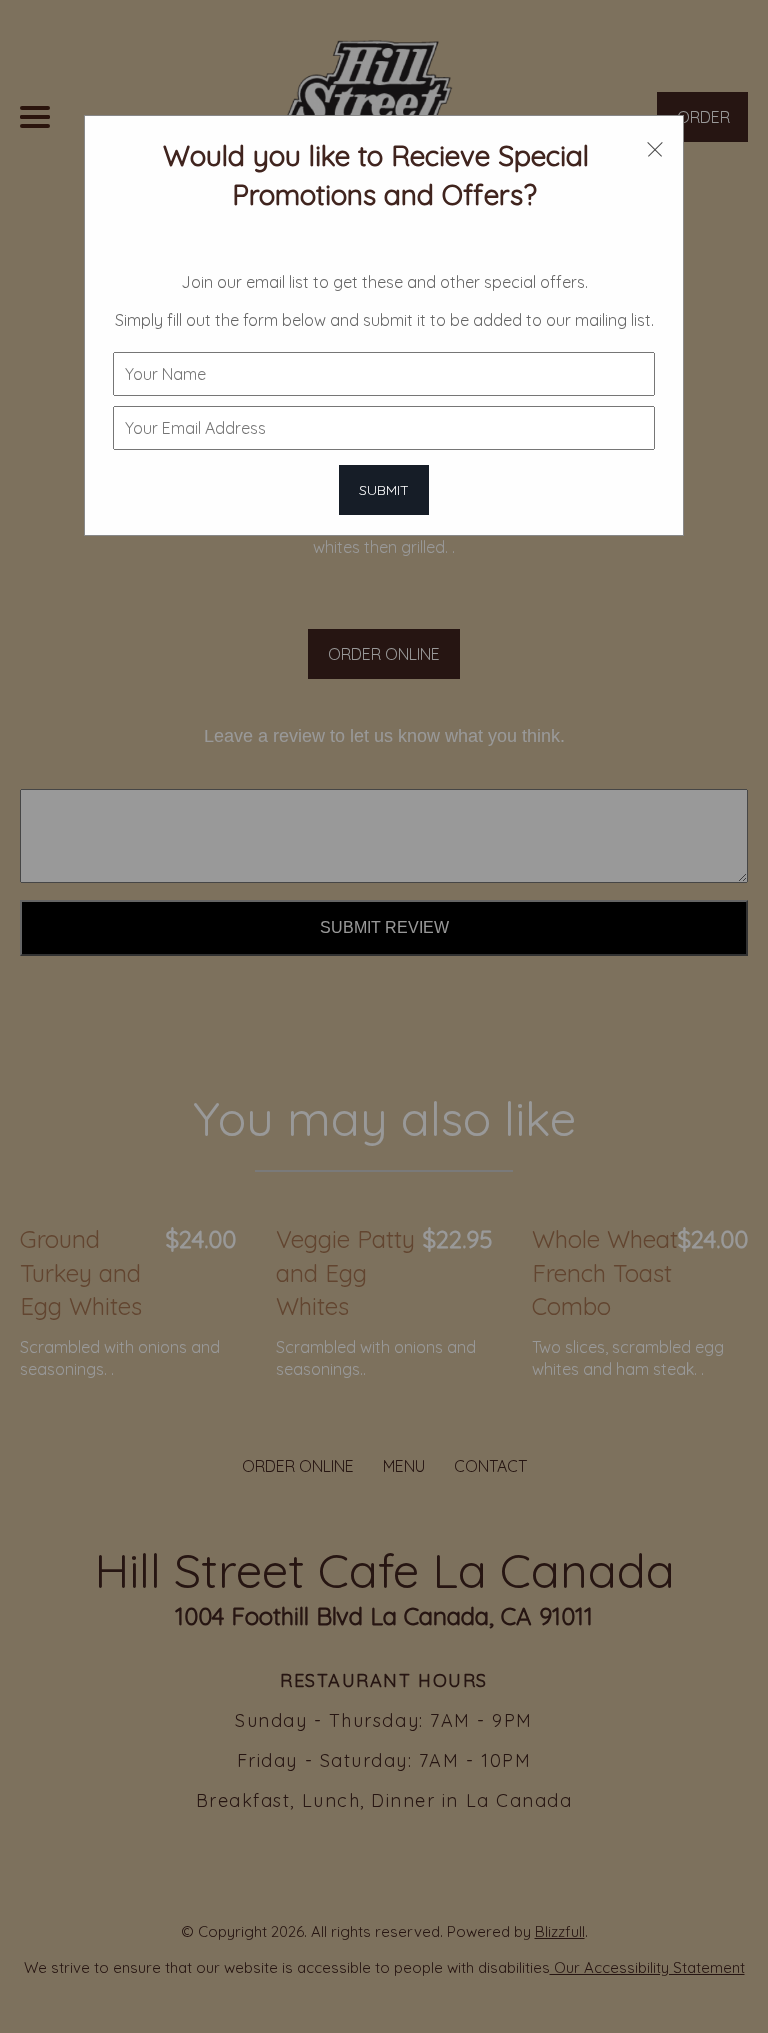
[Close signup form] (655, 147)
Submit (384, 490)
